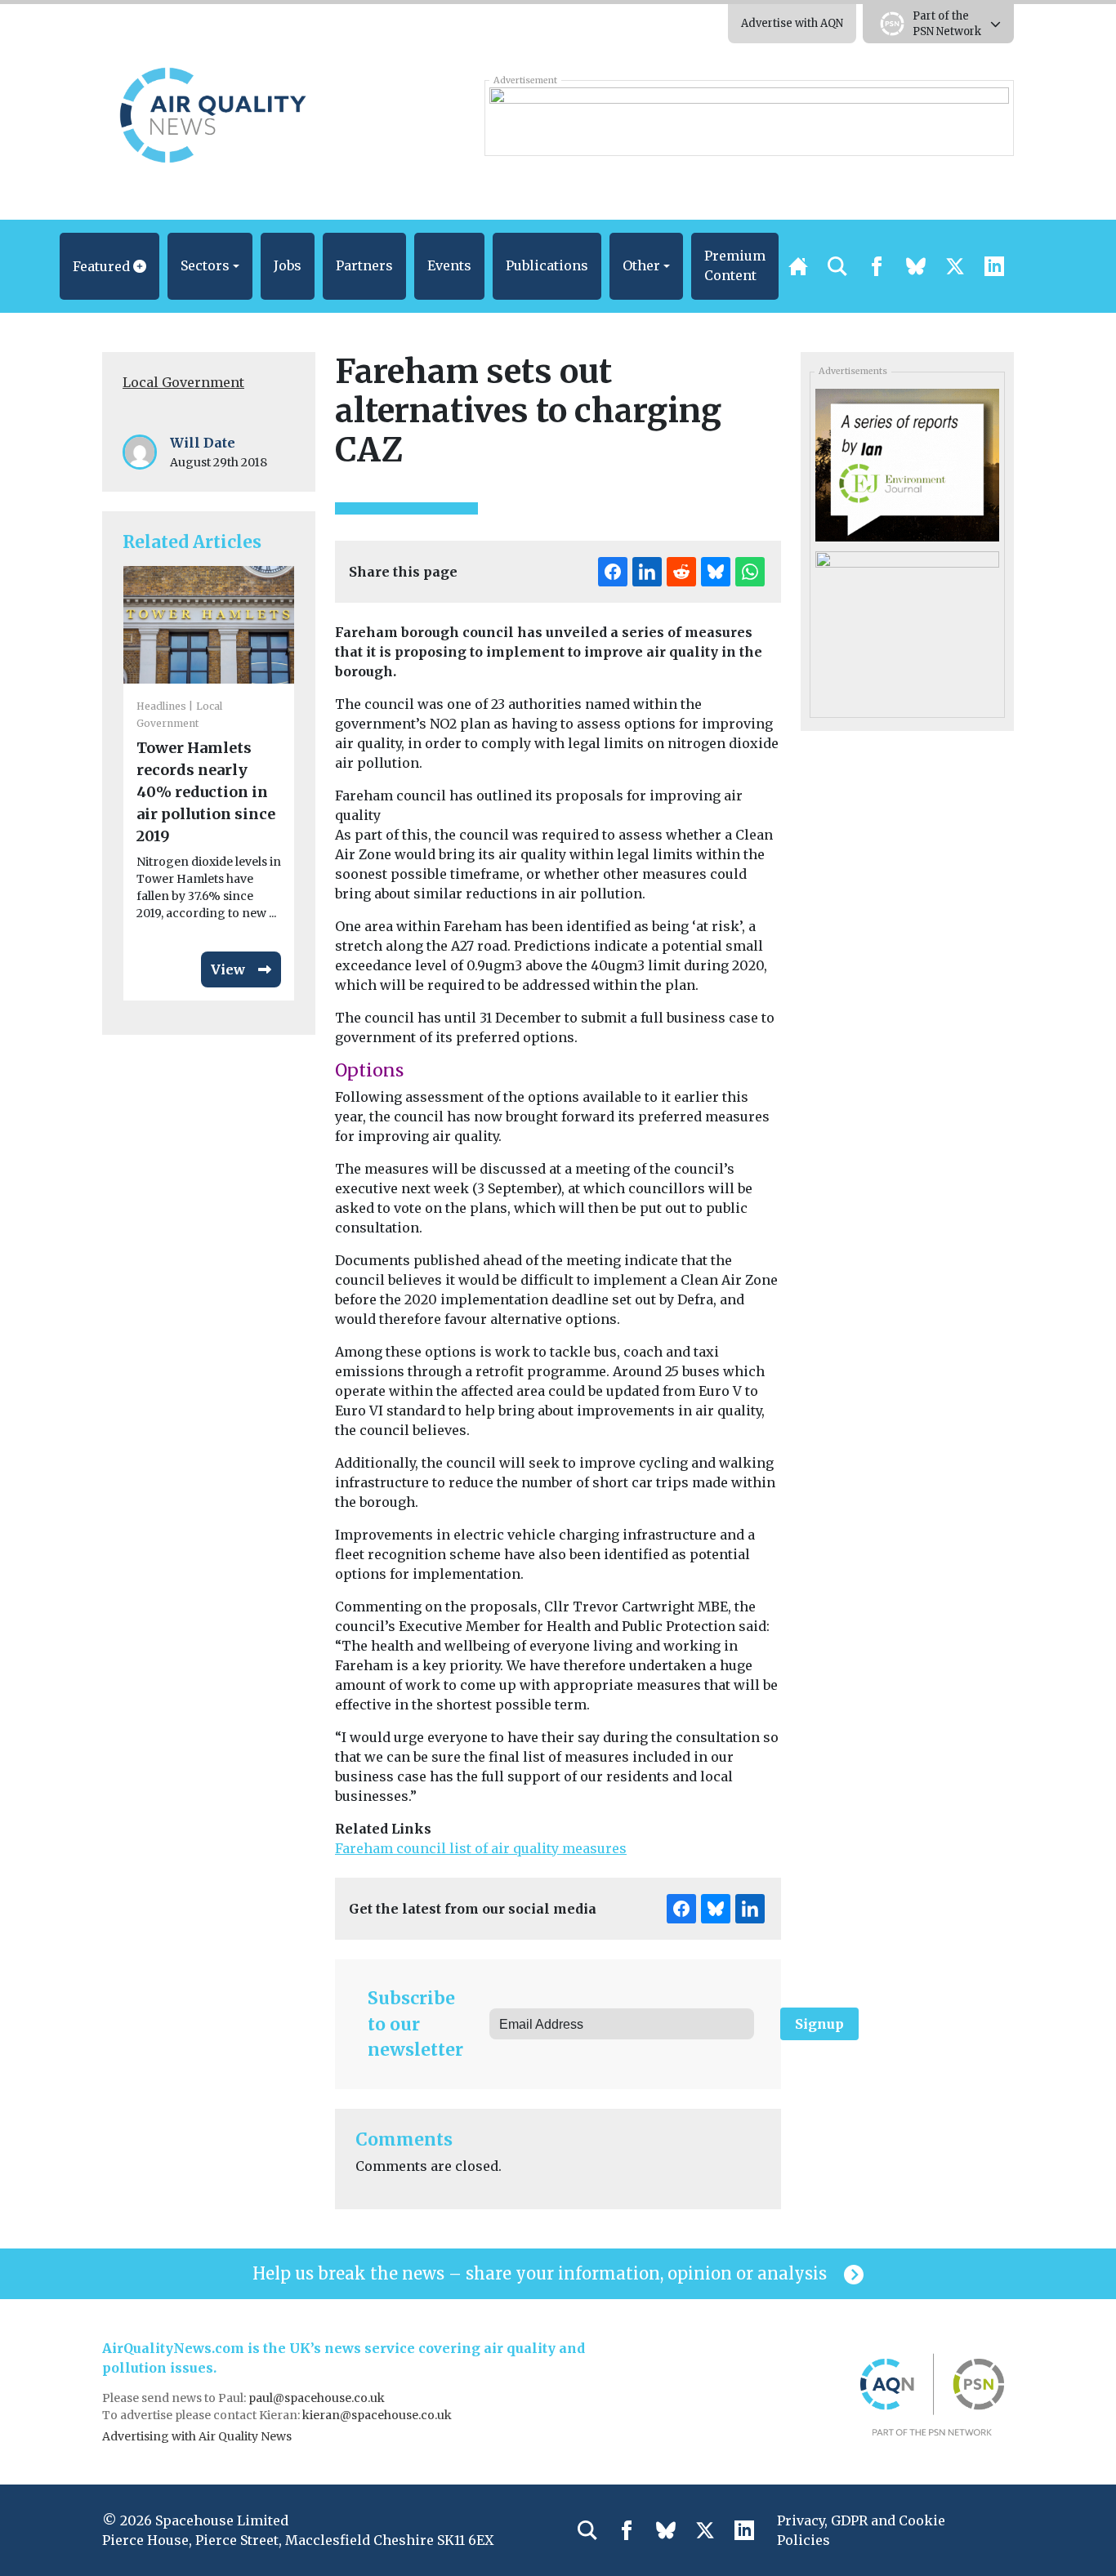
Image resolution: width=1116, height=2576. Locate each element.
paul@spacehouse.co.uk (318, 2398)
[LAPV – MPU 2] (907, 626)
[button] (109, 266)
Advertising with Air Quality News (197, 2436)
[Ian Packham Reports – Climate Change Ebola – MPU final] (907, 464)
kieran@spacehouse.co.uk (377, 2415)
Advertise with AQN (792, 23)
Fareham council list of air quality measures (481, 1848)
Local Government (183, 382)
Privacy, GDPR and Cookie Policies (861, 2530)
